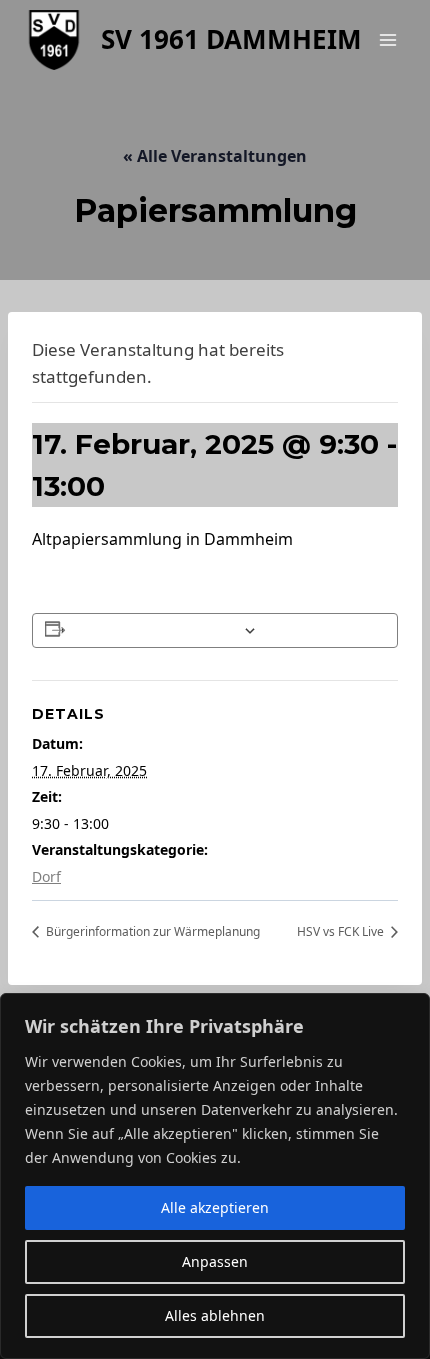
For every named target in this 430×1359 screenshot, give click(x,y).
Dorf (46, 876)
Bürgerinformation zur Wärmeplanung (151, 931)
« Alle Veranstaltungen (215, 156)
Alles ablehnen (215, 1315)
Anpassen (215, 1261)
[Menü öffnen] (387, 39)
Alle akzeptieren (215, 1207)
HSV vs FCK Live (342, 931)
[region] (215, 1176)
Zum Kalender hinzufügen (153, 630)
